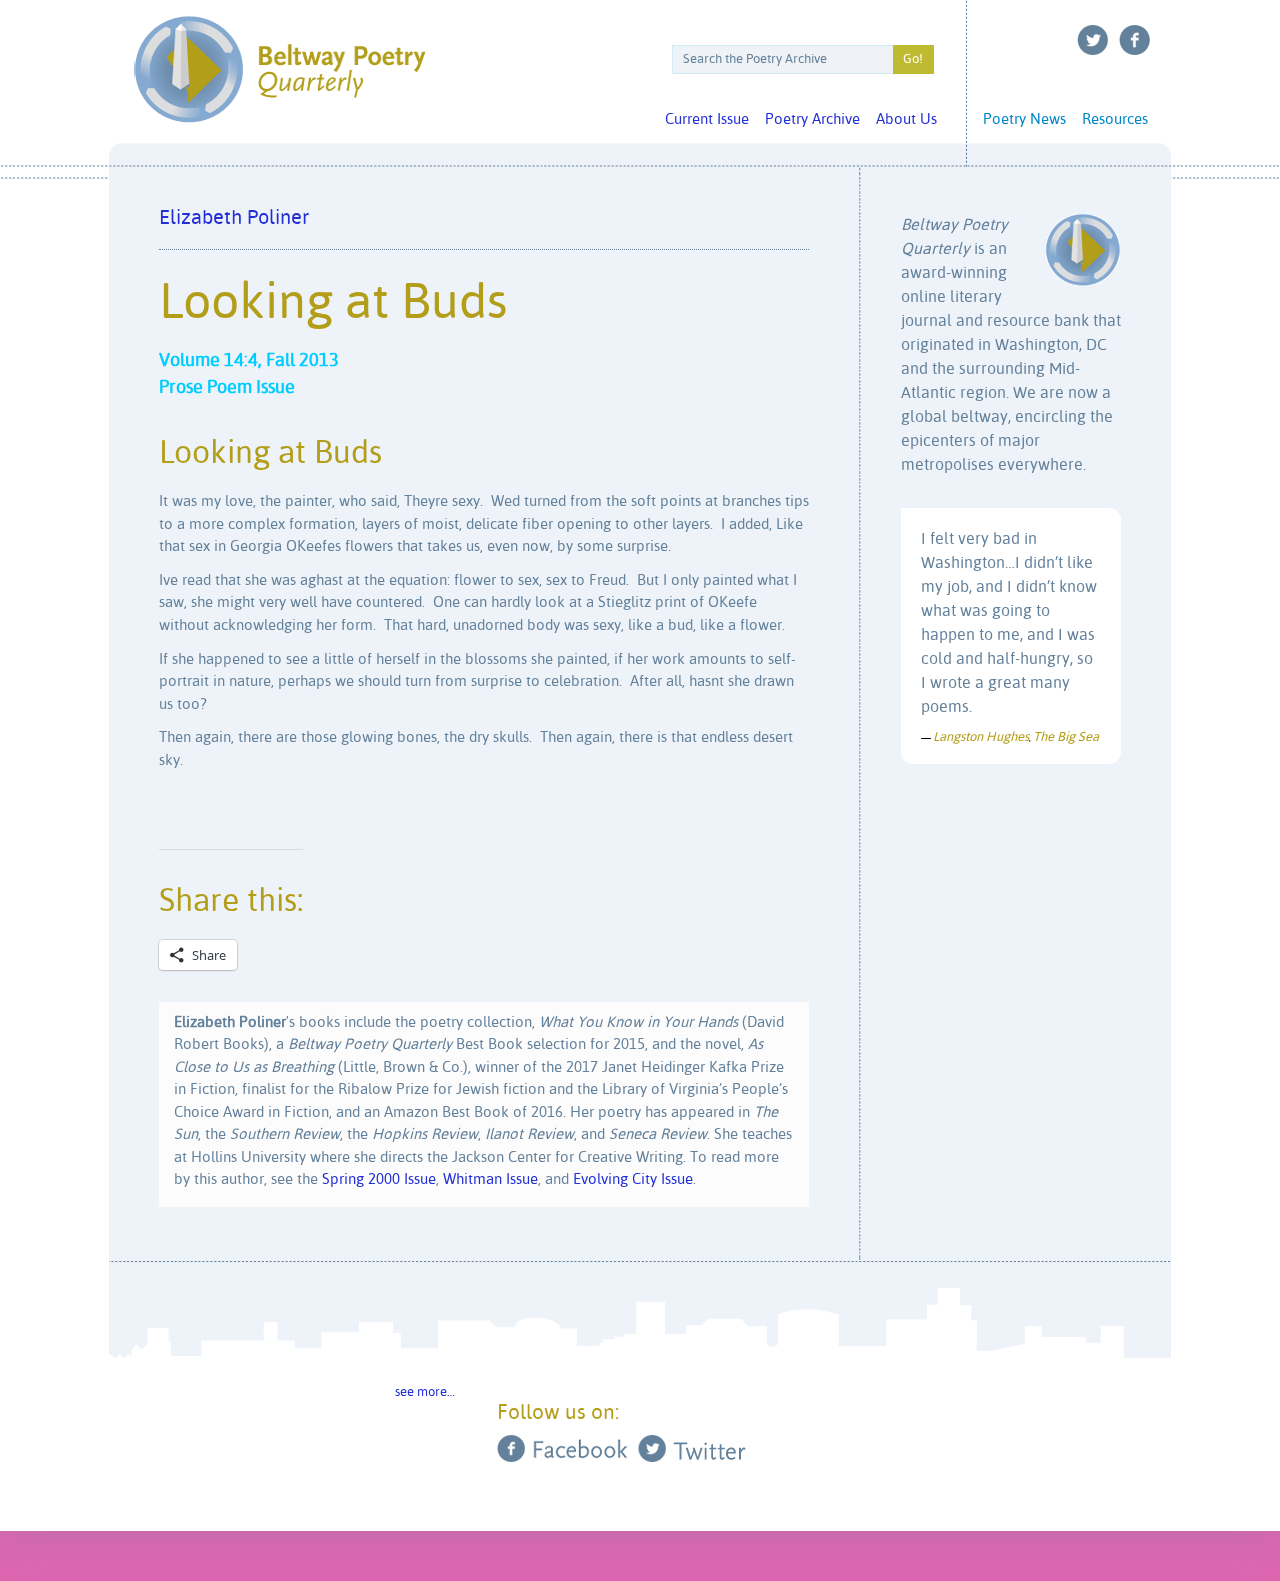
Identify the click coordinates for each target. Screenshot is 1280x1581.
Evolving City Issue (633, 1179)
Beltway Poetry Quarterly (279, 69)
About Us (906, 119)
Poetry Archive (812, 119)
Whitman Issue (490, 1179)
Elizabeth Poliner (234, 218)
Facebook (1135, 40)
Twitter (1093, 40)
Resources (1115, 119)
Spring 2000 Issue (379, 1179)
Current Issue (707, 119)
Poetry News (1024, 119)
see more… (425, 1392)
